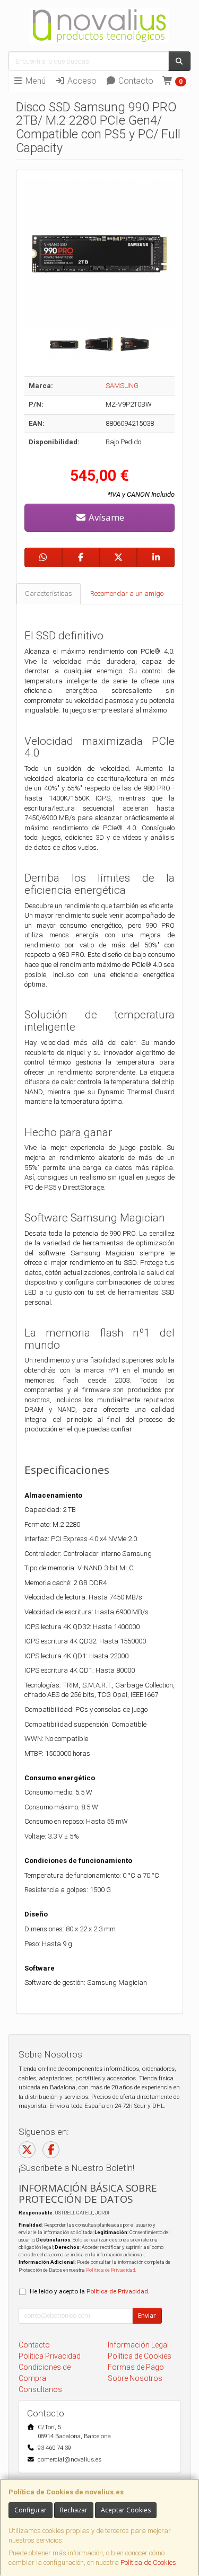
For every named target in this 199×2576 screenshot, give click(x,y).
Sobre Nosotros (135, 2378)
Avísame (105, 517)
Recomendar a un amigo (127, 594)
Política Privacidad (50, 2356)
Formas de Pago (136, 2367)
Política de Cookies (148, 2562)
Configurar (31, 2510)
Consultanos (40, 2389)
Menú (34, 81)
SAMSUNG (122, 386)
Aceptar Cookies (126, 2510)
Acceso (81, 81)
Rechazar (74, 2510)
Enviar (147, 2315)
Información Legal (138, 2345)
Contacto (135, 81)
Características (49, 594)
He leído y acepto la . (90, 2291)
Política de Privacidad (110, 2270)
